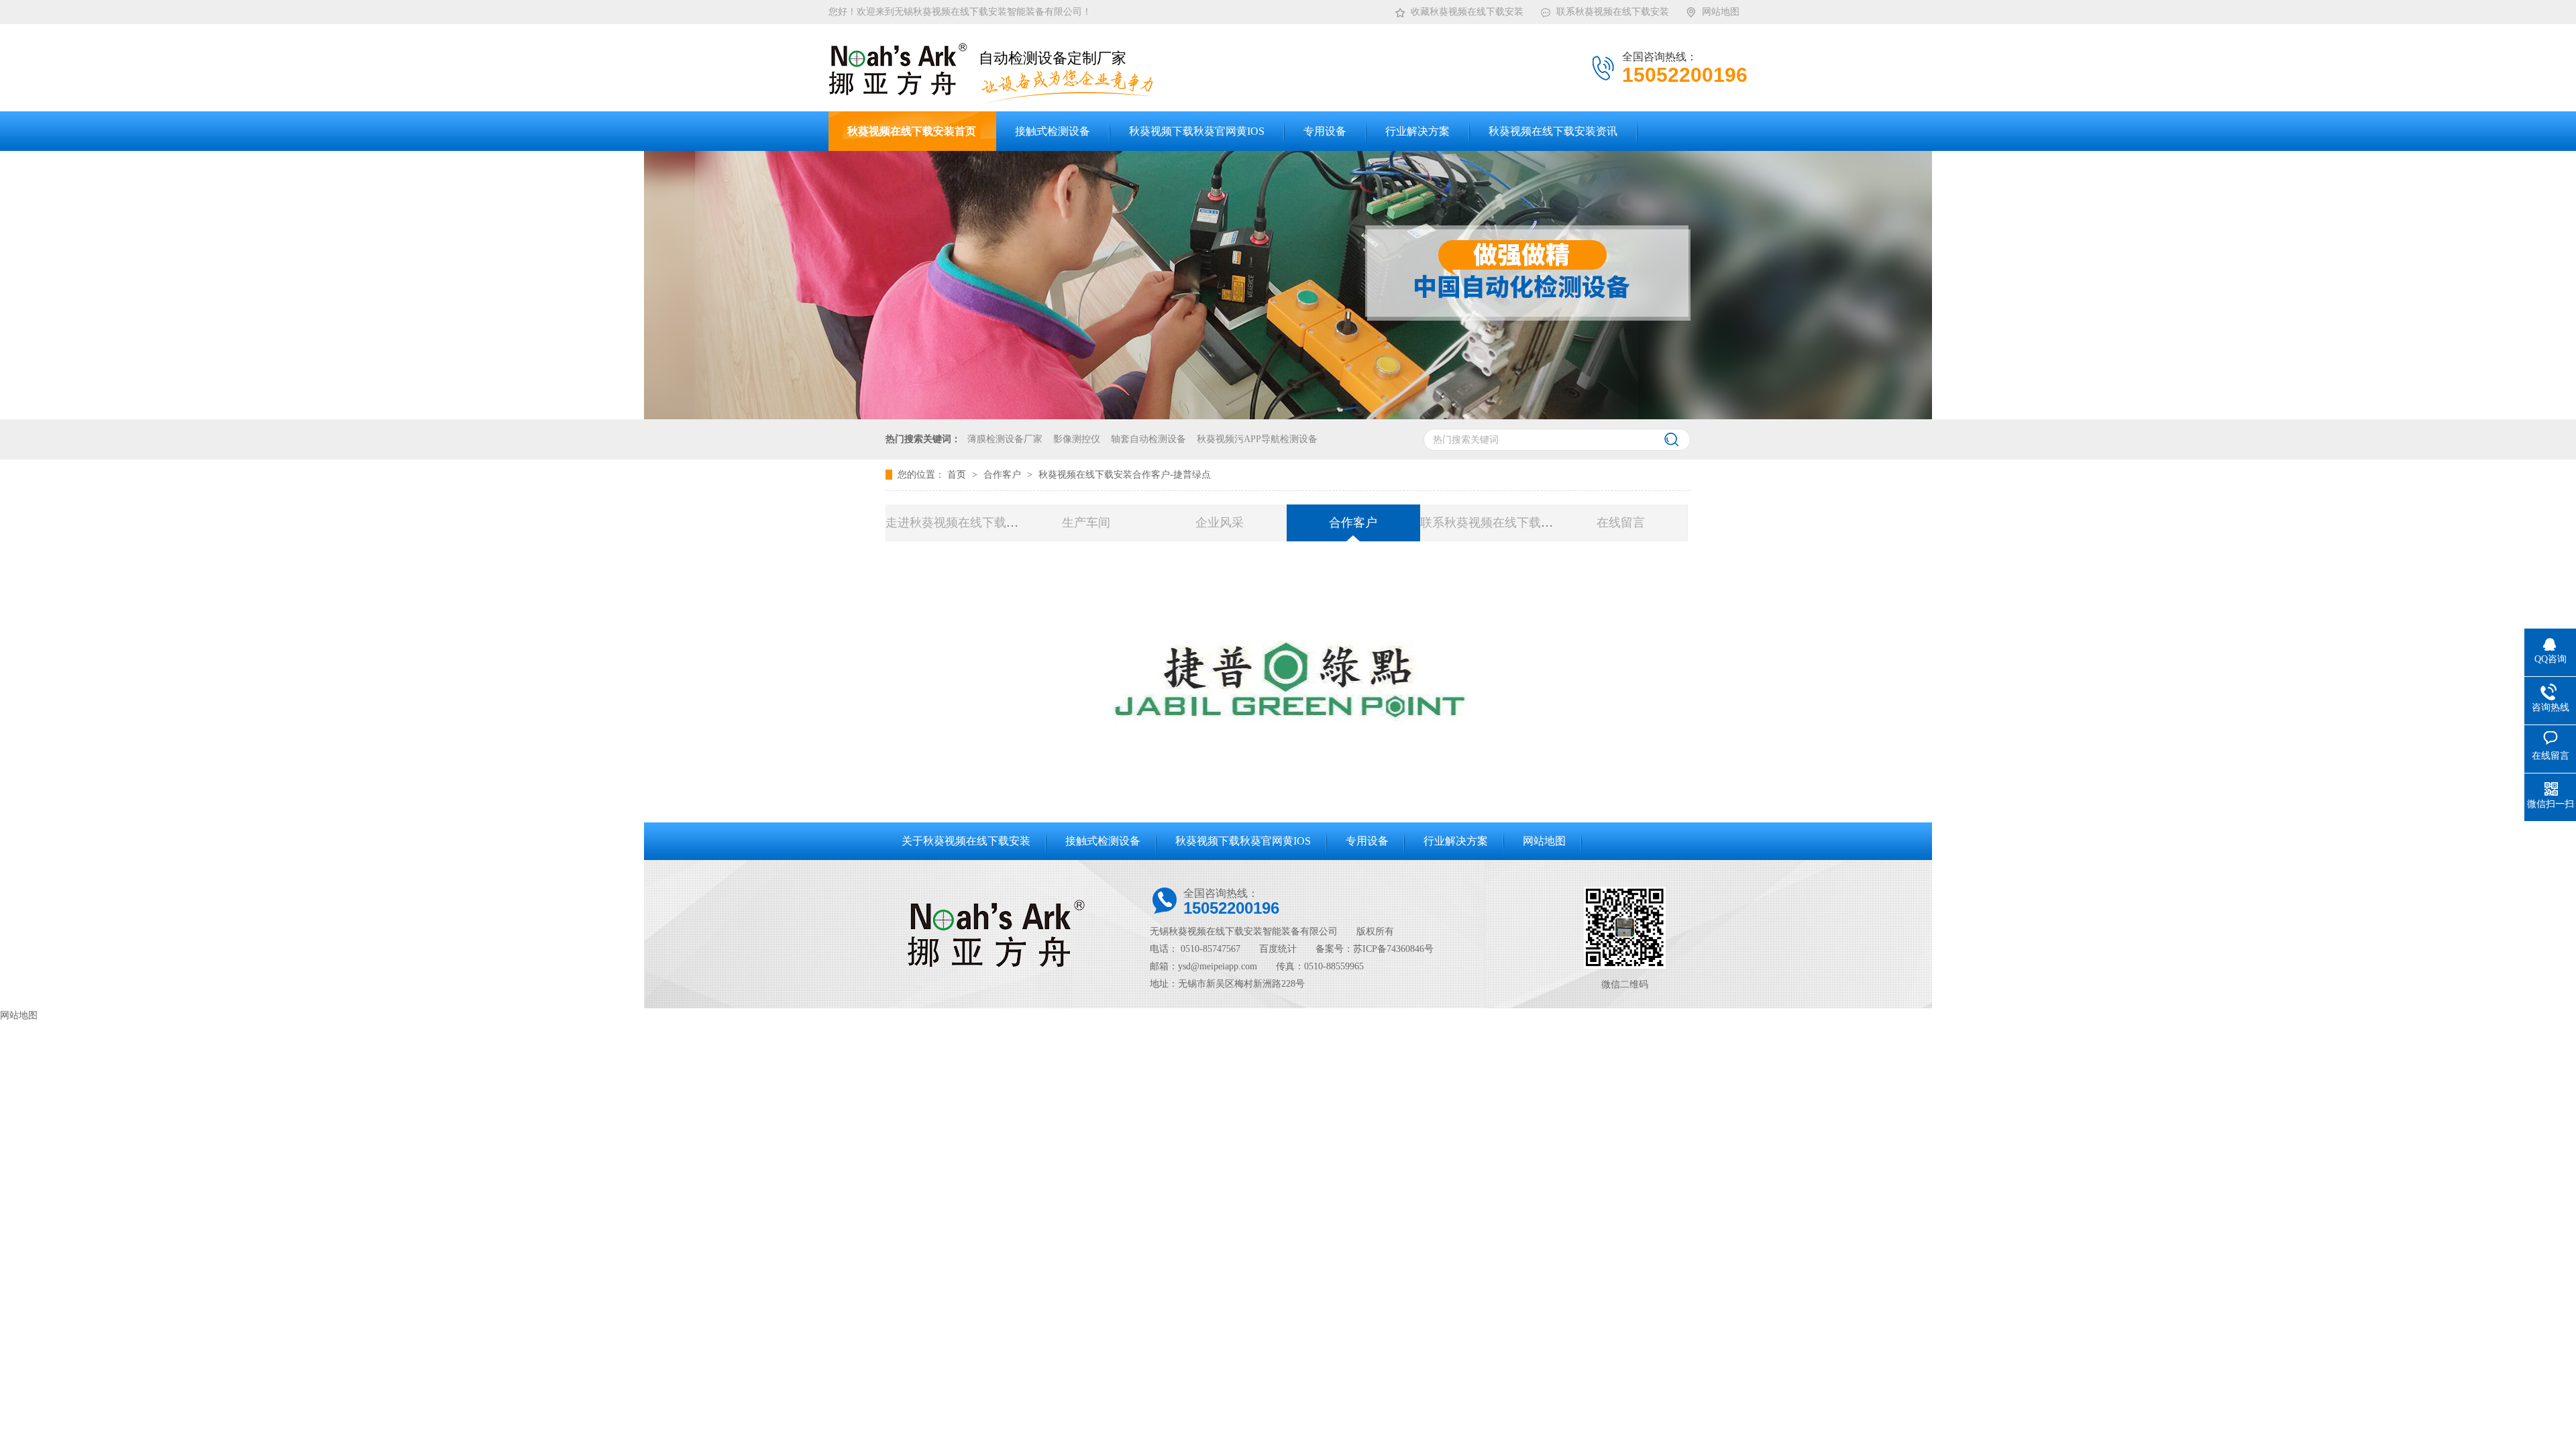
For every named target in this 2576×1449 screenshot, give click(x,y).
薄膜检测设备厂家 (1005, 439)
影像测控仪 (1077, 439)
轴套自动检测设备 (1148, 439)
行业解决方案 (1456, 841)
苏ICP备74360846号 (1393, 949)
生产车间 (1086, 523)
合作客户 (1004, 475)
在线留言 (1621, 523)
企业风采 (1220, 523)
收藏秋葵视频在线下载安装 (1467, 12)
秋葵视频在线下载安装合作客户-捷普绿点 (1125, 475)
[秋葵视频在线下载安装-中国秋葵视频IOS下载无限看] (1288, 416)
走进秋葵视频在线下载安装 (958, 523)
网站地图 (1721, 12)
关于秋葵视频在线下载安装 (966, 841)
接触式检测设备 (1103, 841)
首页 (958, 475)
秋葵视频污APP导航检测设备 (1257, 439)
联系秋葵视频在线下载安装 (1613, 12)
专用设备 (1367, 841)
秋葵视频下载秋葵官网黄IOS (1243, 841)
